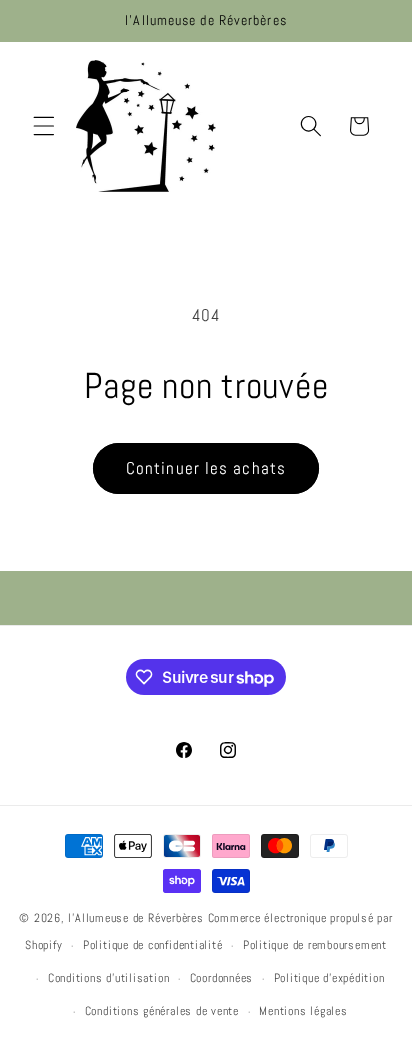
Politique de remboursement (315, 945)
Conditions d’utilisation (108, 978)
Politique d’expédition (329, 978)
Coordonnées (221, 978)
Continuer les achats (206, 468)
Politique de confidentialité (153, 945)
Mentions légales (303, 1011)
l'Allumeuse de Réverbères (135, 918)
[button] (44, 126)
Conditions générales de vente (162, 1011)
